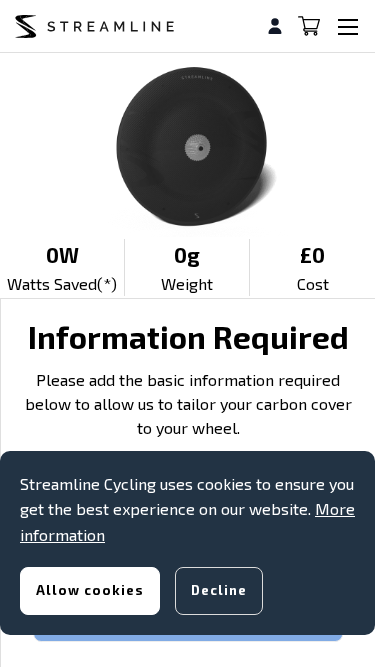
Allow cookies (90, 590)
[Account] (282, 26)
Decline (219, 590)
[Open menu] (348, 26)
